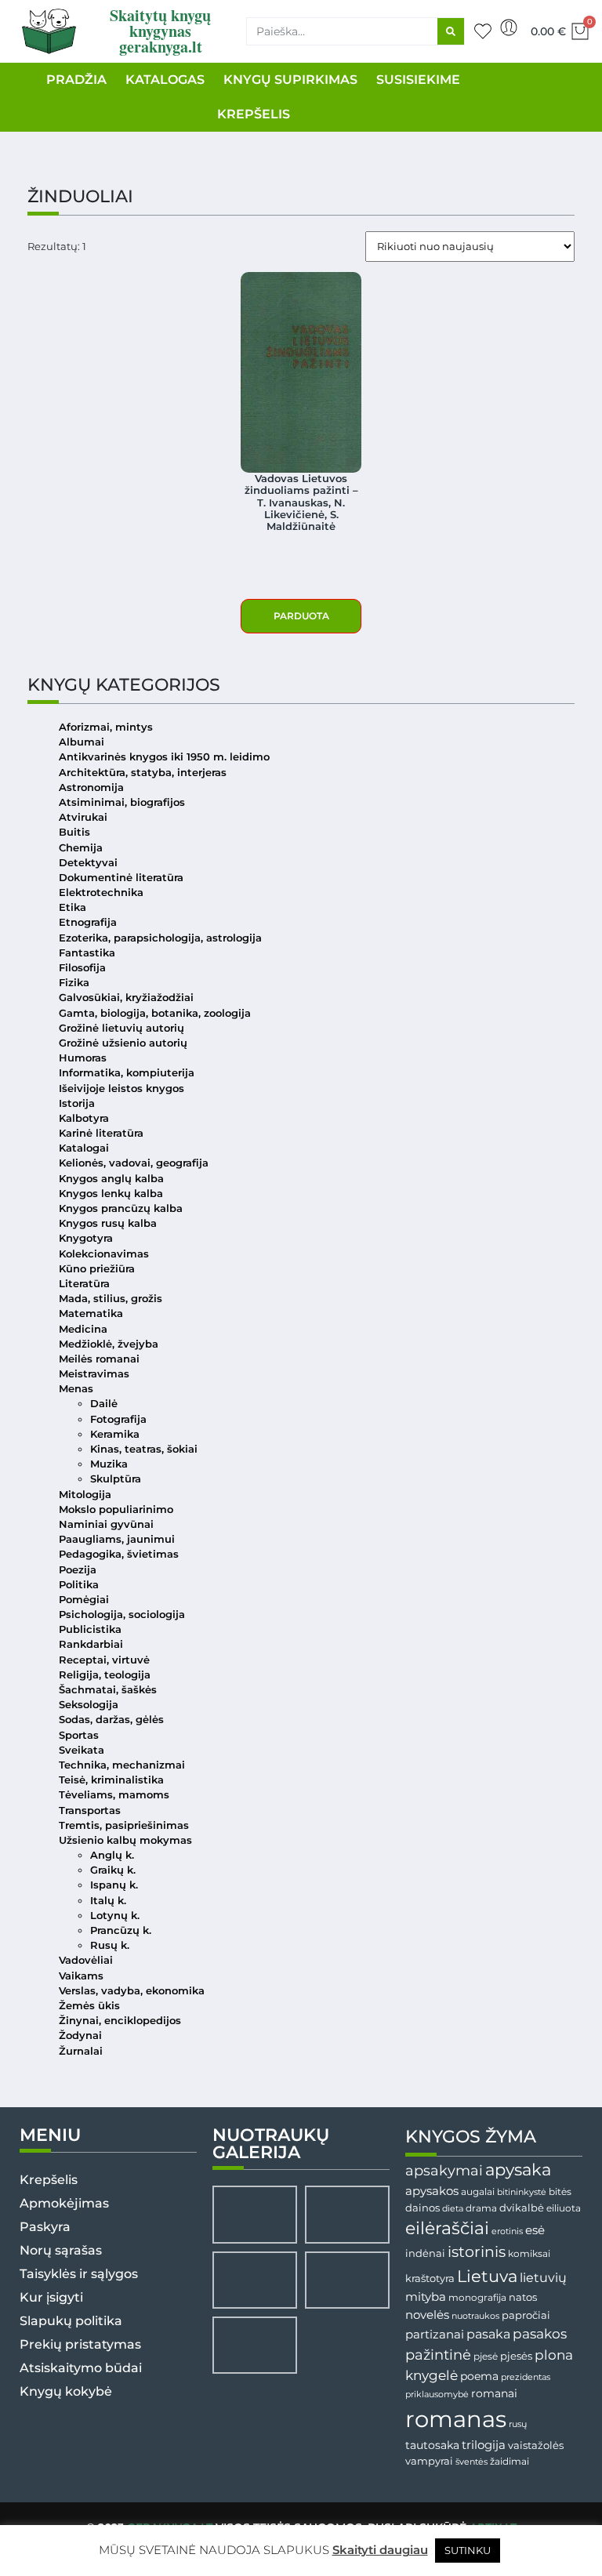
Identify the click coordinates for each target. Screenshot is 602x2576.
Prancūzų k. (121, 1930)
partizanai (435, 2335)
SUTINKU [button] (468, 2550)
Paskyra (45, 2227)
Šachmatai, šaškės (108, 1690)
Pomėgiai (84, 1600)
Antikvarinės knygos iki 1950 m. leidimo (164, 757)
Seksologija (89, 1705)
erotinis (507, 2231)
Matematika (91, 1313)
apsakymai (444, 2170)
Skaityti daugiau (380, 2550)
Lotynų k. (115, 1916)
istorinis (477, 2252)
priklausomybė (437, 2394)
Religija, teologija (105, 1675)
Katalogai (84, 1148)
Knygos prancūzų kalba (121, 1208)
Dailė (104, 1404)
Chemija (81, 848)
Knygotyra (86, 1238)
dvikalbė (522, 2208)
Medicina (83, 1329)
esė (535, 2230)
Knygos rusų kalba (108, 1223)
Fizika (74, 983)
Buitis (74, 832)
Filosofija (82, 968)
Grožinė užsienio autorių (123, 1043)
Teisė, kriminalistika (111, 1780)
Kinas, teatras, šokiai (144, 1449)
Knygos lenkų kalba (111, 1194)
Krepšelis (49, 2180)
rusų (518, 2424)
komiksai (529, 2253)
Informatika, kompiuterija (127, 1073)
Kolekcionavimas (104, 1254)
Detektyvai (88, 863)
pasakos (540, 2334)
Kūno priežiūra (97, 1269)
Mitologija (85, 1495)
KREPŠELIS (254, 114)
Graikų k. (113, 1870)
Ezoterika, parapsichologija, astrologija (160, 938)
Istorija (77, 1103)
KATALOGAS (165, 80)
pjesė (486, 2356)
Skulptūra (116, 1479)
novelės (427, 2315)
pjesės (516, 2356)
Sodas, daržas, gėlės (111, 1720)
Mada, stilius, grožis (111, 1299)
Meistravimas (94, 1374)
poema (479, 2376)
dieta (453, 2208)
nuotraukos (475, 2316)
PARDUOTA (301, 616)
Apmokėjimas (64, 2203)
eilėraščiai (447, 2228)
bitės (560, 2192)
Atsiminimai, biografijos (122, 802)
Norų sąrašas (61, 2250)
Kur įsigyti (51, 2297)
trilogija (484, 2445)
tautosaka (432, 2445)
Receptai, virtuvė (104, 1660)
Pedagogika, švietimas (119, 1554)
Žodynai (80, 2035)
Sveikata (82, 1750)
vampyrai (429, 2461)
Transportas (90, 1810)
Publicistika (90, 1629)
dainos (422, 2208)
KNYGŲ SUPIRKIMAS (290, 80)
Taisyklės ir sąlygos (79, 2274)
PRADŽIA (76, 80)
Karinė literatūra (101, 1133)
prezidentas (526, 2377)
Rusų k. (110, 1945)
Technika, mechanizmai (122, 1765)
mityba (426, 2297)
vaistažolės (536, 2445)
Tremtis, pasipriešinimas (124, 1825)
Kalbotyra (84, 1118)
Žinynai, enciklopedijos (120, 2021)
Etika (73, 907)
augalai (478, 2191)
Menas (76, 1389)
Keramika (115, 1434)
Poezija (78, 1570)
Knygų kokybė (66, 2391)
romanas (456, 2419)
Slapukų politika (71, 2321)
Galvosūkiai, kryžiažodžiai (126, 998)
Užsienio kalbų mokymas (125, 1840)
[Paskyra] (509, 27)
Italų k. (108, 1901)
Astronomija (91, 787)
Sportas (79, 1735)
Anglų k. (112, 1855)
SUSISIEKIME (418, 80)
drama (481, 2208)
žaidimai (510, 2461)
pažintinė (438, 2355)
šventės (471, 2462)
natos (523, 2297)
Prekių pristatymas (80, 2344)
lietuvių (543, 2277)
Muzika (109, 1464)
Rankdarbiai (91, 1644)
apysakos (432, 2191)
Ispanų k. (114, 1885)
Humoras (83, 1058)
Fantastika (87, 953)
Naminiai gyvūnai (106, 1524)
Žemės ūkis (89, 2006)
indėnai (425, 2253)
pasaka (488, 2334)
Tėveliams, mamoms (114, 1795)
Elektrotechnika (101, 893)
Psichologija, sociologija (122, 1615)
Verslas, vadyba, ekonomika (132, 1991)
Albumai (82, 742)
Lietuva (487, 2276)
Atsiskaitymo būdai (81, 2368)
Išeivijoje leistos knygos (121, 1088)
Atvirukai (83, 817)
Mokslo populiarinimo (116, 1509)
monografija (477, 2298)
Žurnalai (81, 2051)
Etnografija (88, 922)
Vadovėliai (86, 1960)
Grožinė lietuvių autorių (121, 1028)
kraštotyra (430, 2278)
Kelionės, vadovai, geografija (134, 1163)
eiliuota (564, 2208)
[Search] (451, 31)
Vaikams (81, 1976)
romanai (494, 2393)
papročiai (526, 2315)
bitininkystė (522, 2192)
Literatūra (84, 1284)
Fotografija (118, 1419)
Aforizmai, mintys (106, 727)
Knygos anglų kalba (111, 1179)
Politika (79, 1585)
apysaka (518, 2169)
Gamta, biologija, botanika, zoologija (155, 1013)
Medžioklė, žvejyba (109, 1344)
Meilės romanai (99, 1359)
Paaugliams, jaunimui (117, 1539)
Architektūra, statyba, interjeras (143, 773)
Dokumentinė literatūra (121, 878)
